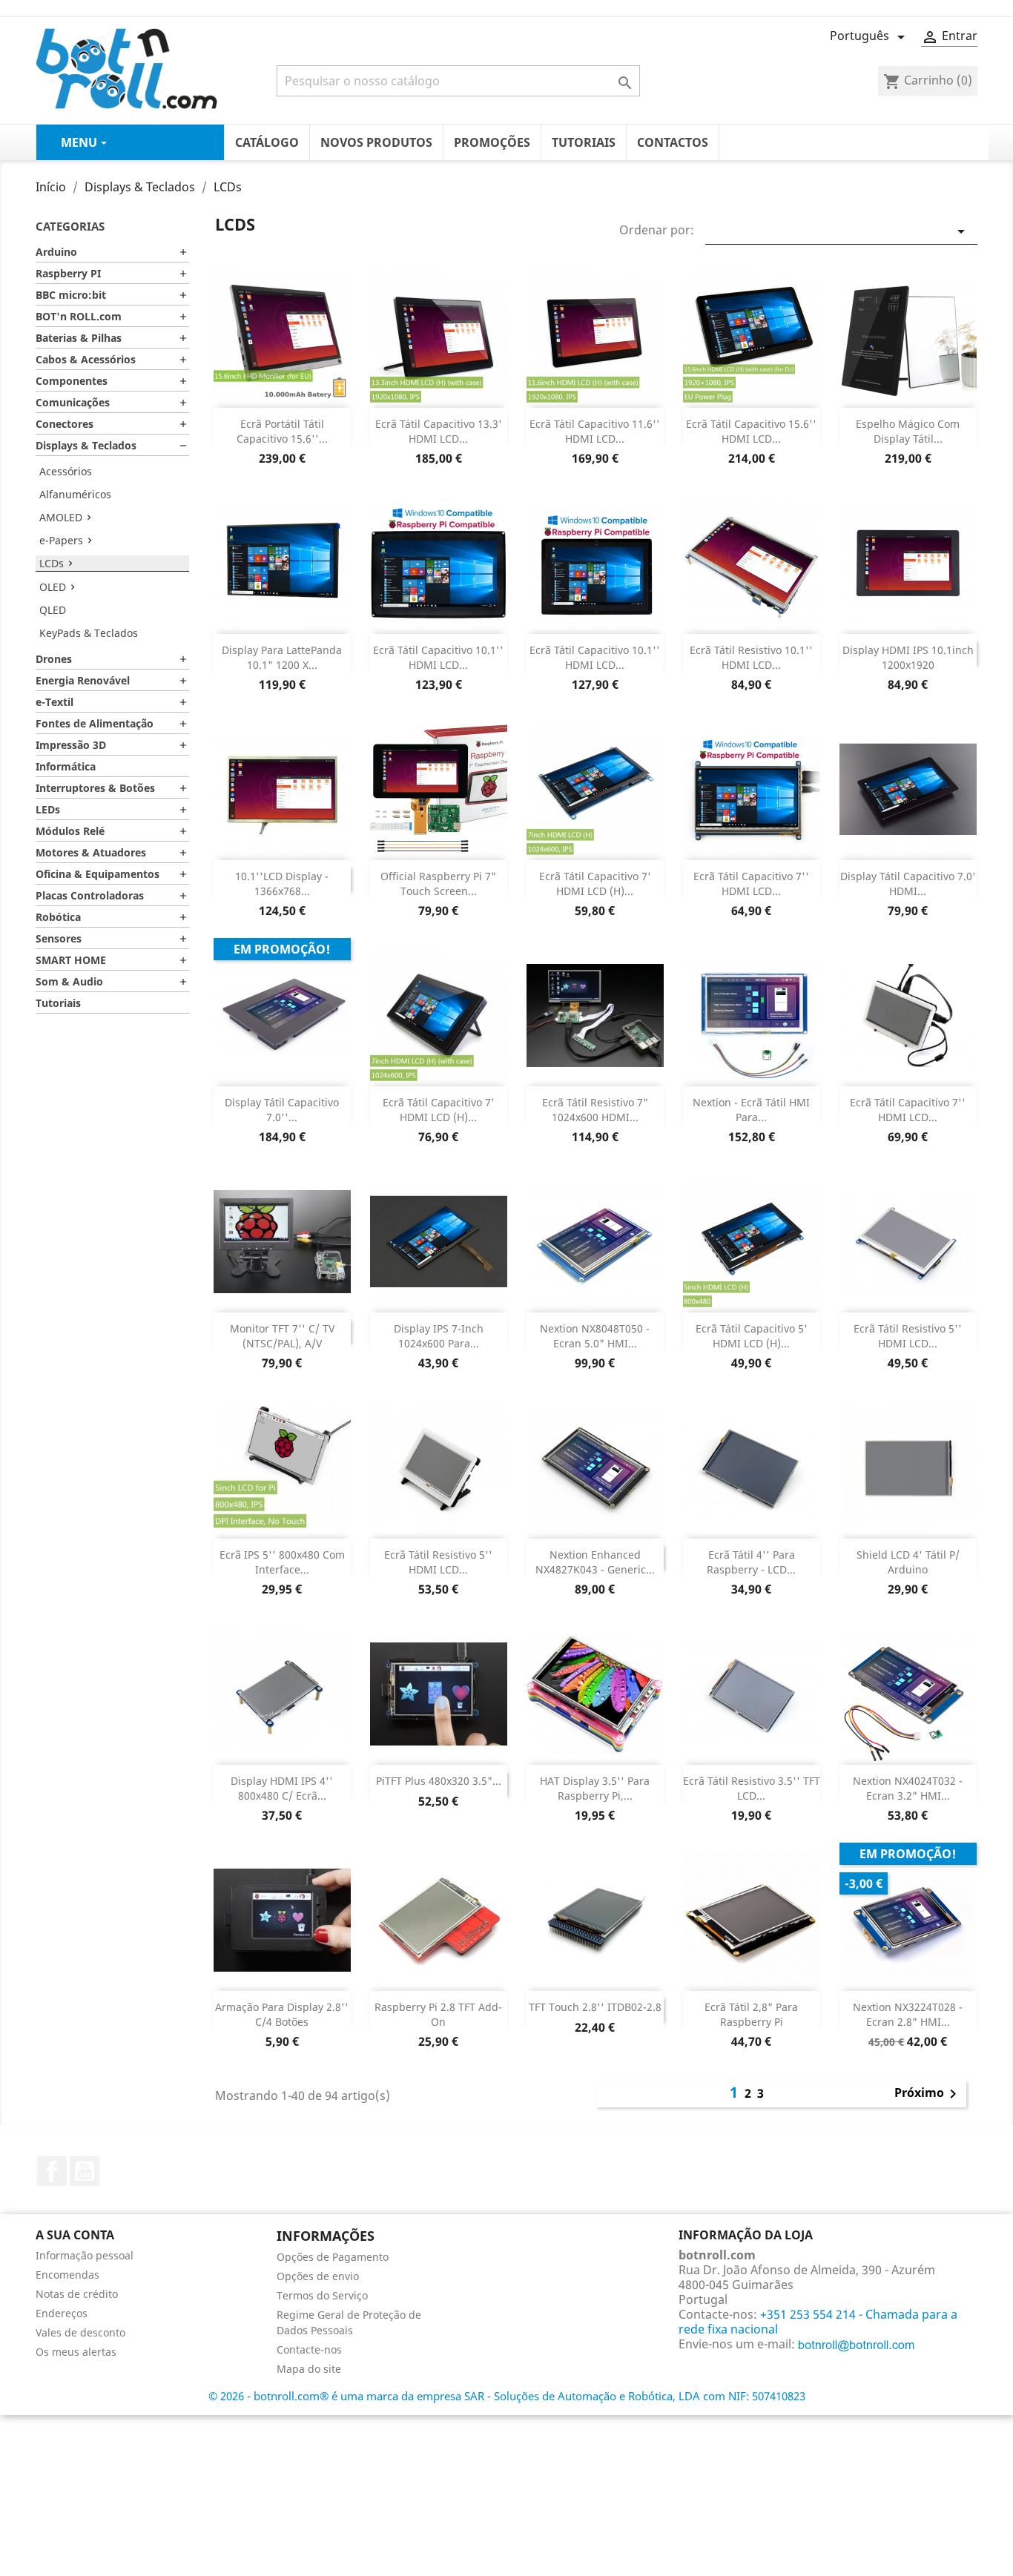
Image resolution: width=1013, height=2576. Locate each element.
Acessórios (66, 471)
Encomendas (67, 2275)
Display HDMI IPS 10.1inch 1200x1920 (908, 657)
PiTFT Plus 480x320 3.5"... (439, 1781)
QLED (53, 610)
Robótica (58, 917)
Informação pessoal (85, 2255)
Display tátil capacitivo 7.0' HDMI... (908, 884)
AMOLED (61, 517)
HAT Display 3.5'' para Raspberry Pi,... (595, 1788)
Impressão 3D (71, 745)
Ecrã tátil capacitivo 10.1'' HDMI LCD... (438, 657)
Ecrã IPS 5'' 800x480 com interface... (282, 1562)
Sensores (59, 938)
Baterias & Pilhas (79, 338)
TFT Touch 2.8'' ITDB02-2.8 (595, 2007)
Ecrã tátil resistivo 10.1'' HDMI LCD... (751, 657)
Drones (54, 659)
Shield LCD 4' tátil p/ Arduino (908, 1562)
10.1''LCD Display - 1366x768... (282, 884)
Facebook (52, 2171)
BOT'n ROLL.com (79, 316)
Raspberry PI (68, 273)
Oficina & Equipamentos (98, 874)
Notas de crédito (77, 2294)
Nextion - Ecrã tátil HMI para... (751, 1110)
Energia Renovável (83, 680)
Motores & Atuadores (91, 852)
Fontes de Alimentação (95, 723)
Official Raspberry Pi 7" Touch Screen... (438, 884)
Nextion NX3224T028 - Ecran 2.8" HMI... (908, 2014)
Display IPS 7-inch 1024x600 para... (439, 1336)
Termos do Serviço (322, 2295)
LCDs (52, 563)
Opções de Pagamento (333, 2257)
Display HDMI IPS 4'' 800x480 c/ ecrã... (282, 1788)
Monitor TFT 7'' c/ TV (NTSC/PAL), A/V (282, 1336)
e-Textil (55, 702)
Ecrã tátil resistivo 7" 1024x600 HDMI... (595, 1110)
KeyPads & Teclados (89, 633)
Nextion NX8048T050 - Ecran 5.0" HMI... (595, 1336)
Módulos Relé (70, 831)
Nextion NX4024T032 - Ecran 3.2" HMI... (908, 1788)
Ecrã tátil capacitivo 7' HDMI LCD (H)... (595, 884)
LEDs (48, 809)
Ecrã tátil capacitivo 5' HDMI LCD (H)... (752, 1336)
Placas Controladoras (90, 895)
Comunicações (73, 402)
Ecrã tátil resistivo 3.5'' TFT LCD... (752, 1788)
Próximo (928, 2094)
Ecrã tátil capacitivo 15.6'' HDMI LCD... (751, 431)
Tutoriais (58, 1003)
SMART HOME (71, 960)
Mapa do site (309, 2369)
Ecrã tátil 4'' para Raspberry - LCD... (751, 1562)
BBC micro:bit (71, 295)
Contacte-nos (309, 2349)
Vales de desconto (80, 2332)
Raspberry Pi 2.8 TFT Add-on (438, 2014)
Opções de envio (318, 2276)
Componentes (72, 381)
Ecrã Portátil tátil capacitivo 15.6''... (282, 431)
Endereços (62, 2313)
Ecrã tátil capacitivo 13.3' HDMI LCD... (439, 431)
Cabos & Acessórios (86, 359)
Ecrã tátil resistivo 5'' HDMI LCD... (908, 1336)
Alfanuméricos (75, 494)
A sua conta (75, 2235)
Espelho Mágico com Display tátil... (908, 431)
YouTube (85, 2171)
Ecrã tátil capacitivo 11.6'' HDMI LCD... (595, 431)
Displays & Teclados (86, 445)
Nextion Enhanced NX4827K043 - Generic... (595, 1562)
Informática (66, 766)
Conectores (65, 424)
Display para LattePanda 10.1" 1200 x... (282, 657)
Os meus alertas (76, 2352)
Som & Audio (69, 981)
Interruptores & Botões (95, 788)
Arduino (56, 252)
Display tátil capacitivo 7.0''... (282, 1110)
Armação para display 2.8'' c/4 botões (282, 2014)
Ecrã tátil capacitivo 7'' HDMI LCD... (751, 884)
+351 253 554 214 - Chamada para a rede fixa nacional (818, 2322)
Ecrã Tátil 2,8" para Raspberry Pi (751, 2014)
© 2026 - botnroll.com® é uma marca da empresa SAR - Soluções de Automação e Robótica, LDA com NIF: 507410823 (507, 2396)
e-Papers (61, 540)
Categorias (70, 226)
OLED (53, 587)
